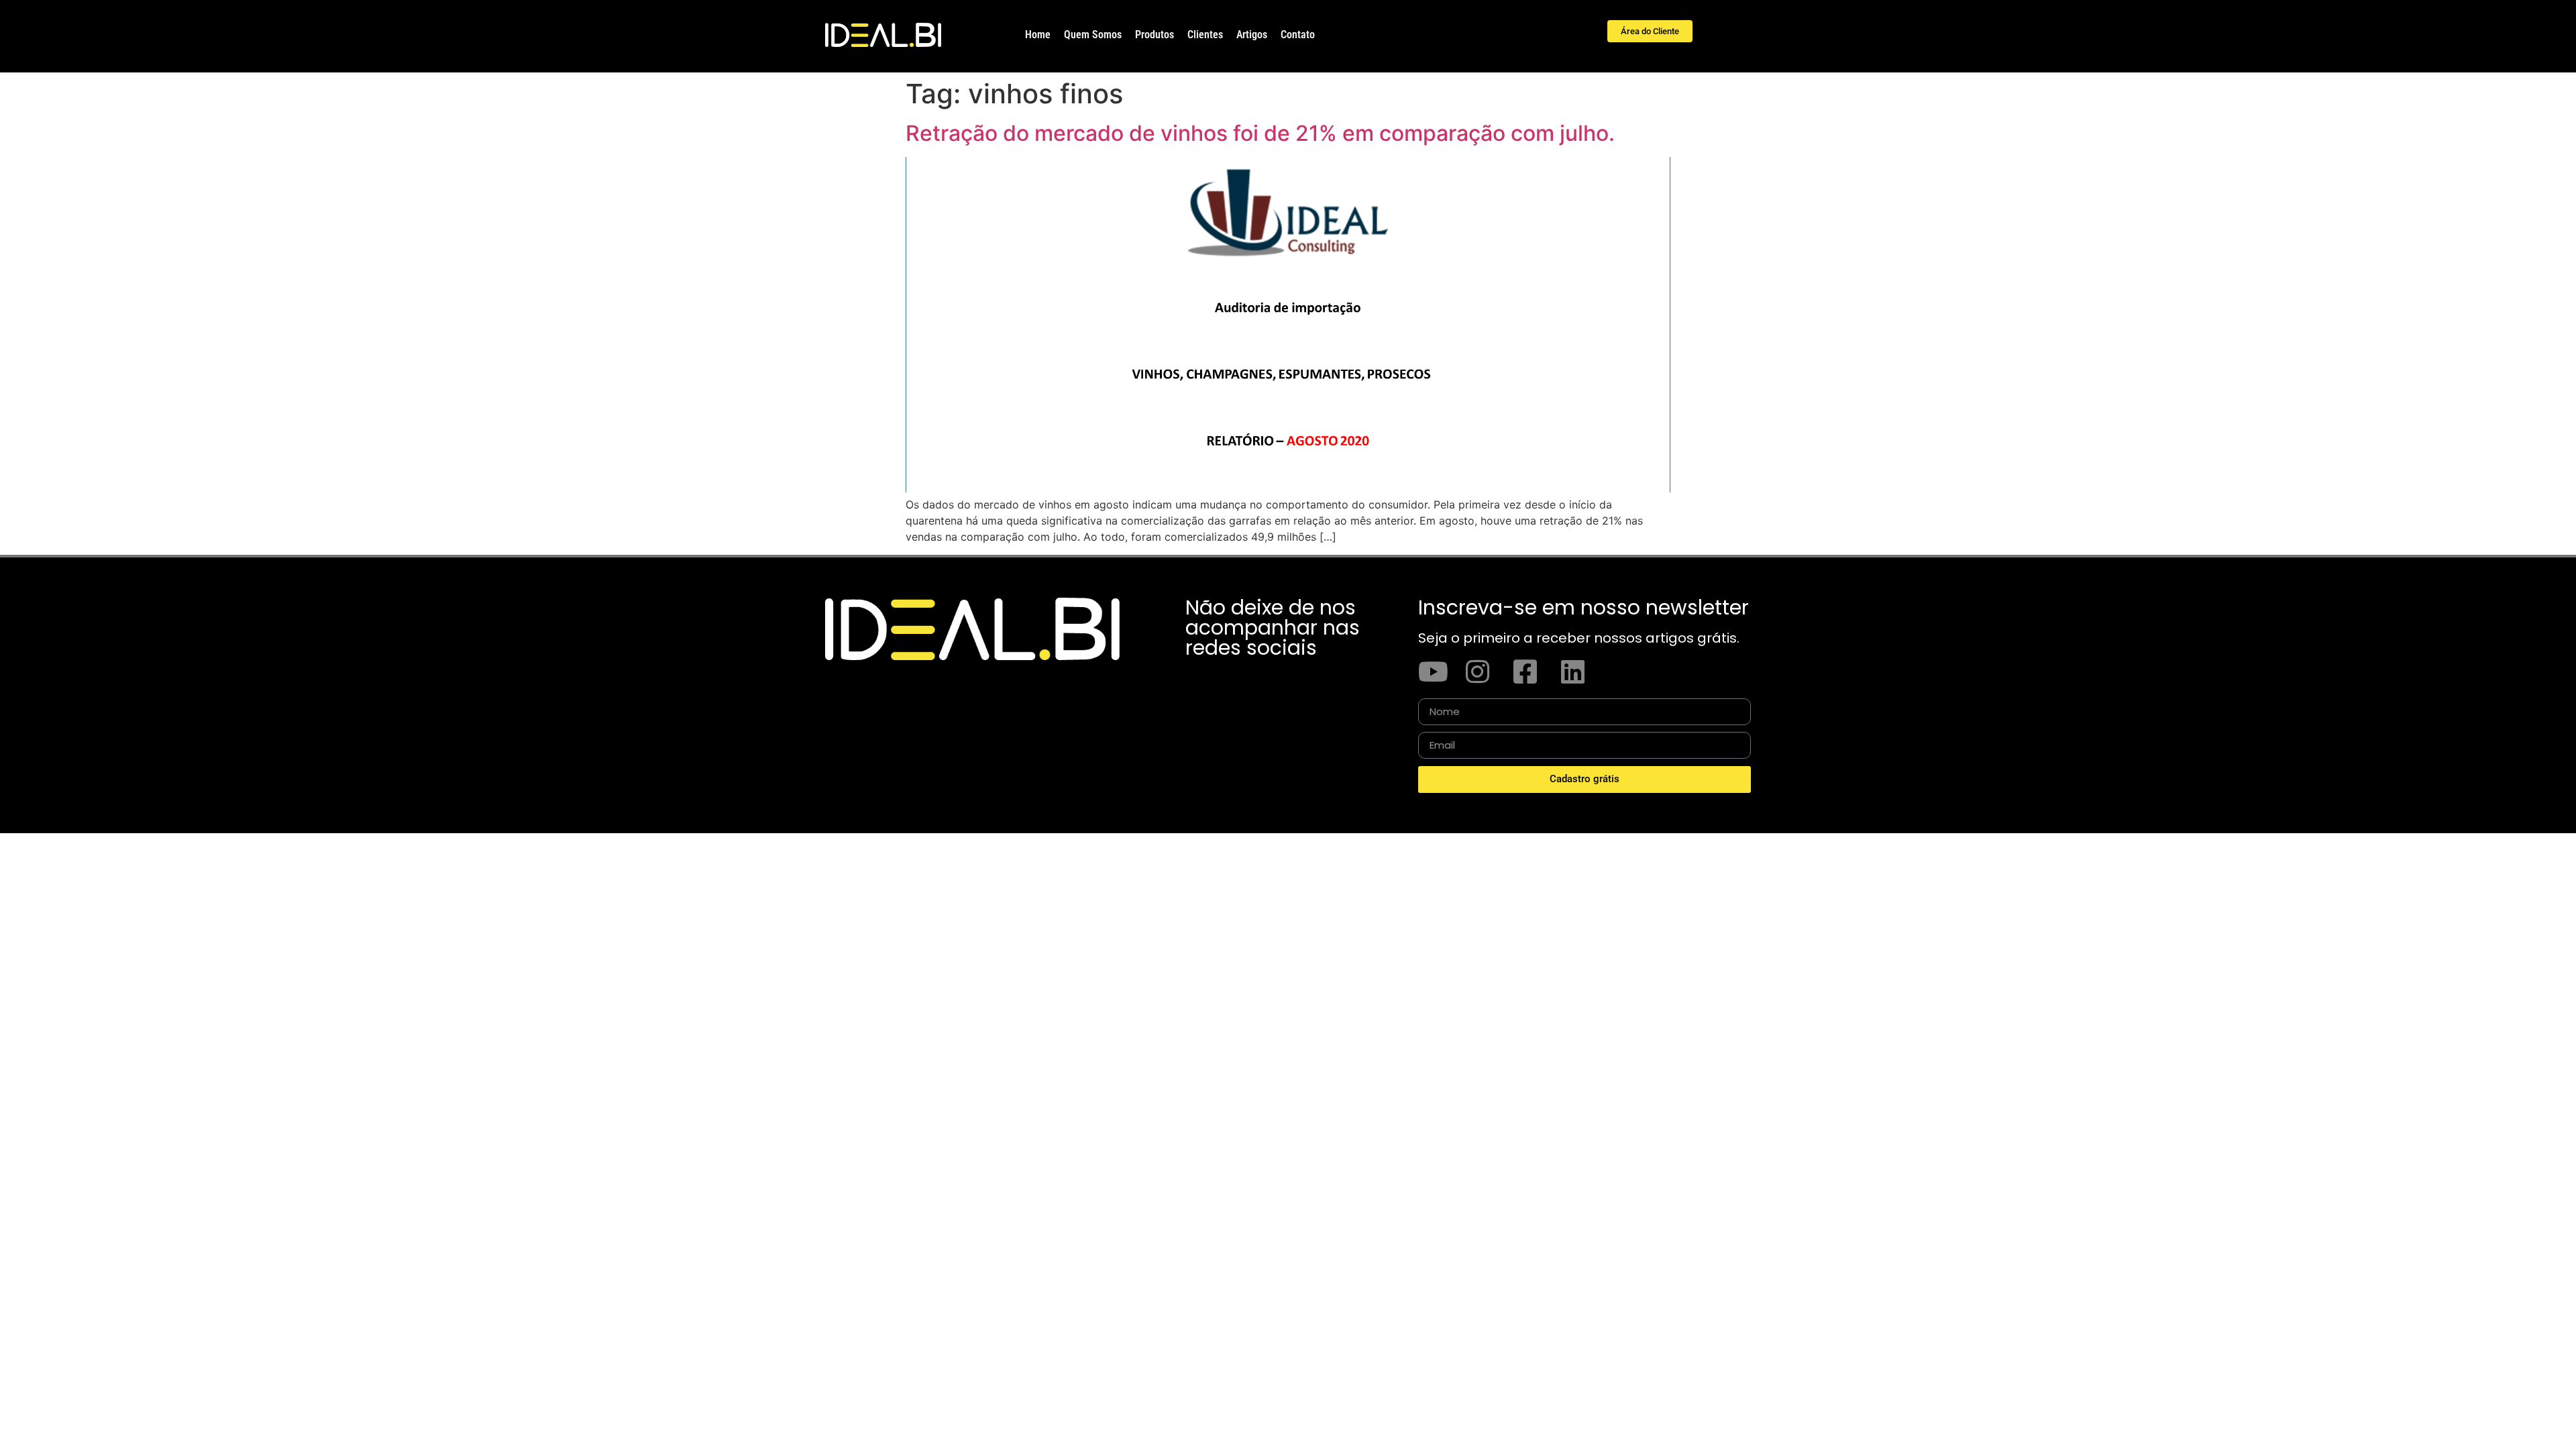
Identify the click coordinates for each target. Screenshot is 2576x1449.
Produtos (1155, 35)
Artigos (1252, 35)
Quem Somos (1093, 35)
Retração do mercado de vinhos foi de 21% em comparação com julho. (1260, 133)
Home (1038, 35)
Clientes (1205, 35)
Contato (1298, 35)
